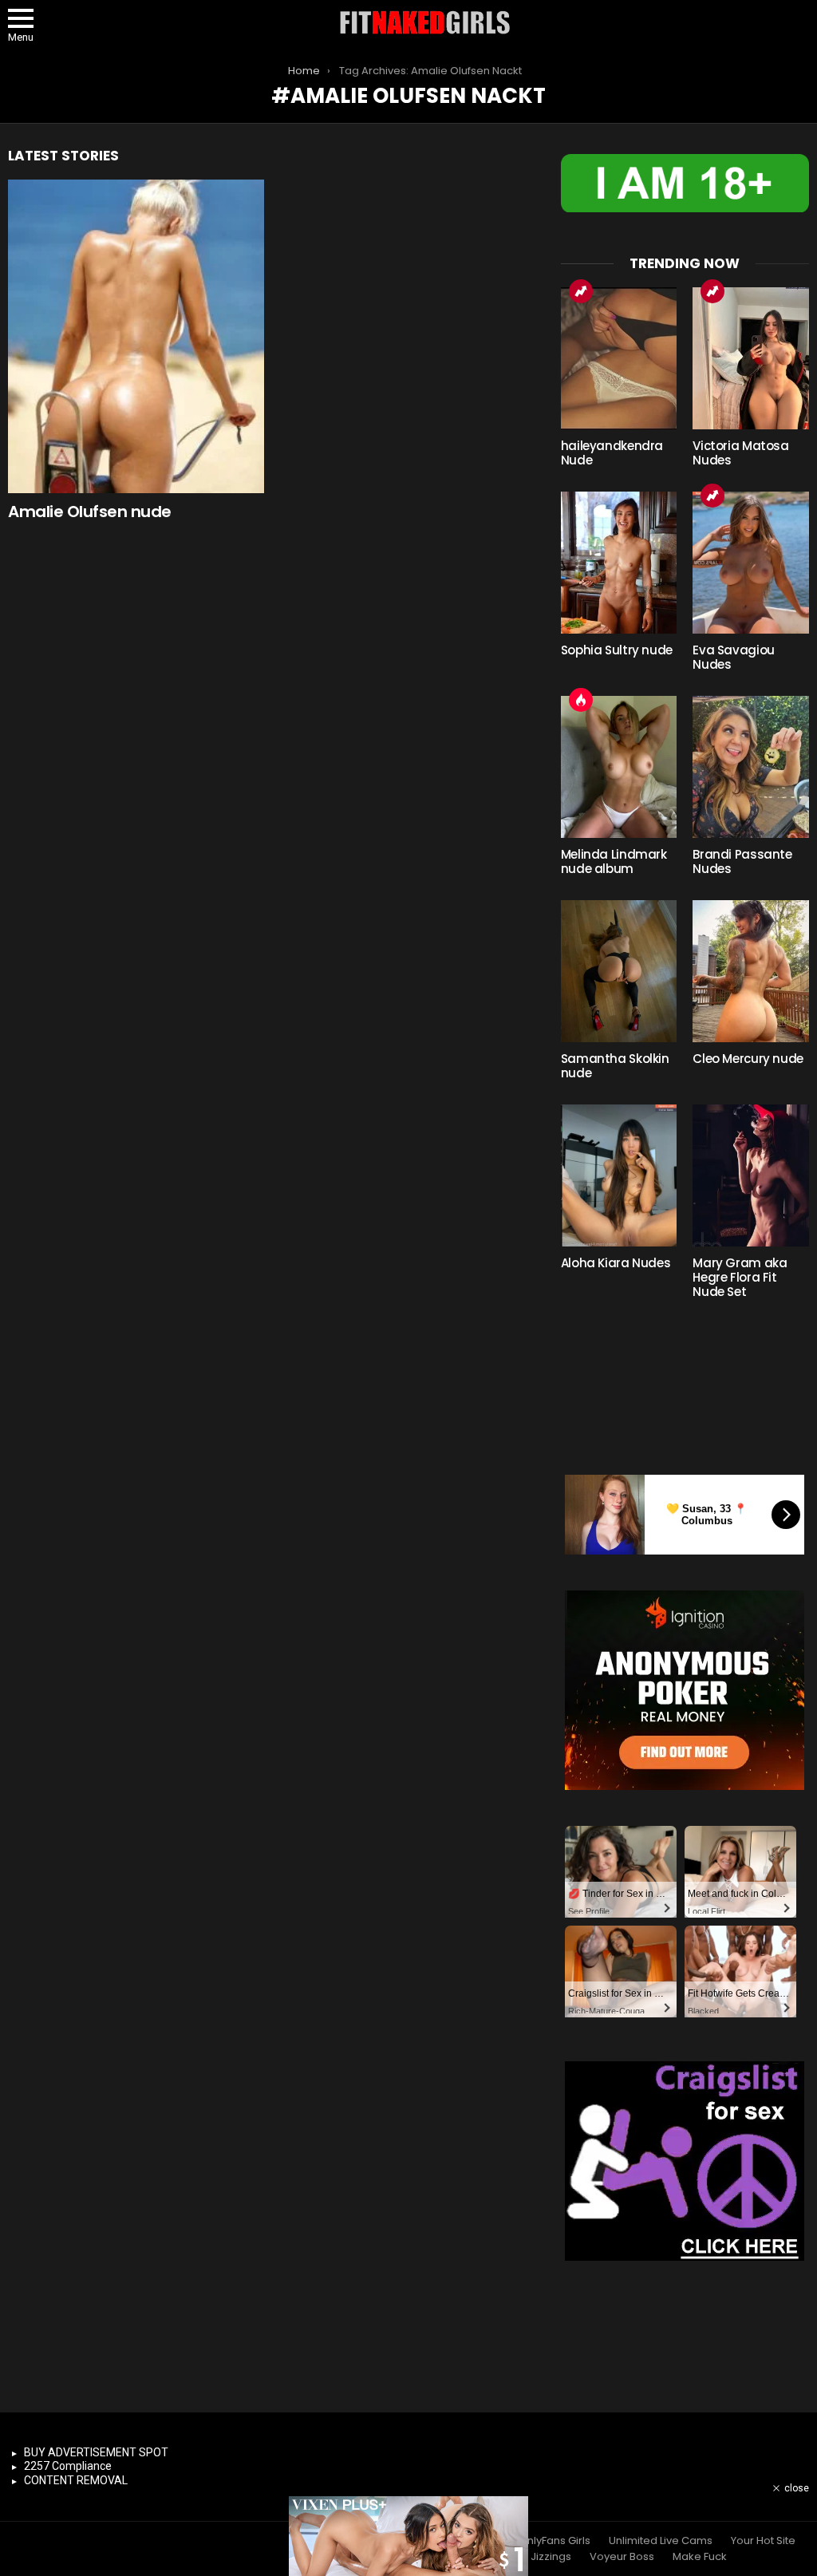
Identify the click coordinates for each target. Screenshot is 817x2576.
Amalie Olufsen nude (90, 512)
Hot (581, 700)
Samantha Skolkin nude (615, 1066)
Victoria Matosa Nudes (740, 453)
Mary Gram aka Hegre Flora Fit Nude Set (740, 1277)
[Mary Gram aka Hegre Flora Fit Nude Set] (751, 1175)
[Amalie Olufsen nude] (136, 336)
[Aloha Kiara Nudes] (619, 1175)
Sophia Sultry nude (617, 650)
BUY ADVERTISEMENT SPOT (96, 2452)
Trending (581, 291)
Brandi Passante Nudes (742, 861)
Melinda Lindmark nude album (614, 861)
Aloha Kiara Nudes (616, 1263)
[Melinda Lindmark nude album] (619, 767)
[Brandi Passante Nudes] (751, 767)
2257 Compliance (68, 2466)
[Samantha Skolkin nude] (619, 971)
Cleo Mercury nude (748, 1059)
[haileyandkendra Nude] (619, 358)
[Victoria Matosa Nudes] (751, 358)
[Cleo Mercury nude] (751, 971)
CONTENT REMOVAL (76, 2480)
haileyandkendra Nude (612, 453)
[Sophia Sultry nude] (619, 563)
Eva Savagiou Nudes (734, 657)
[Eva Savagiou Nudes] (751, 563)
